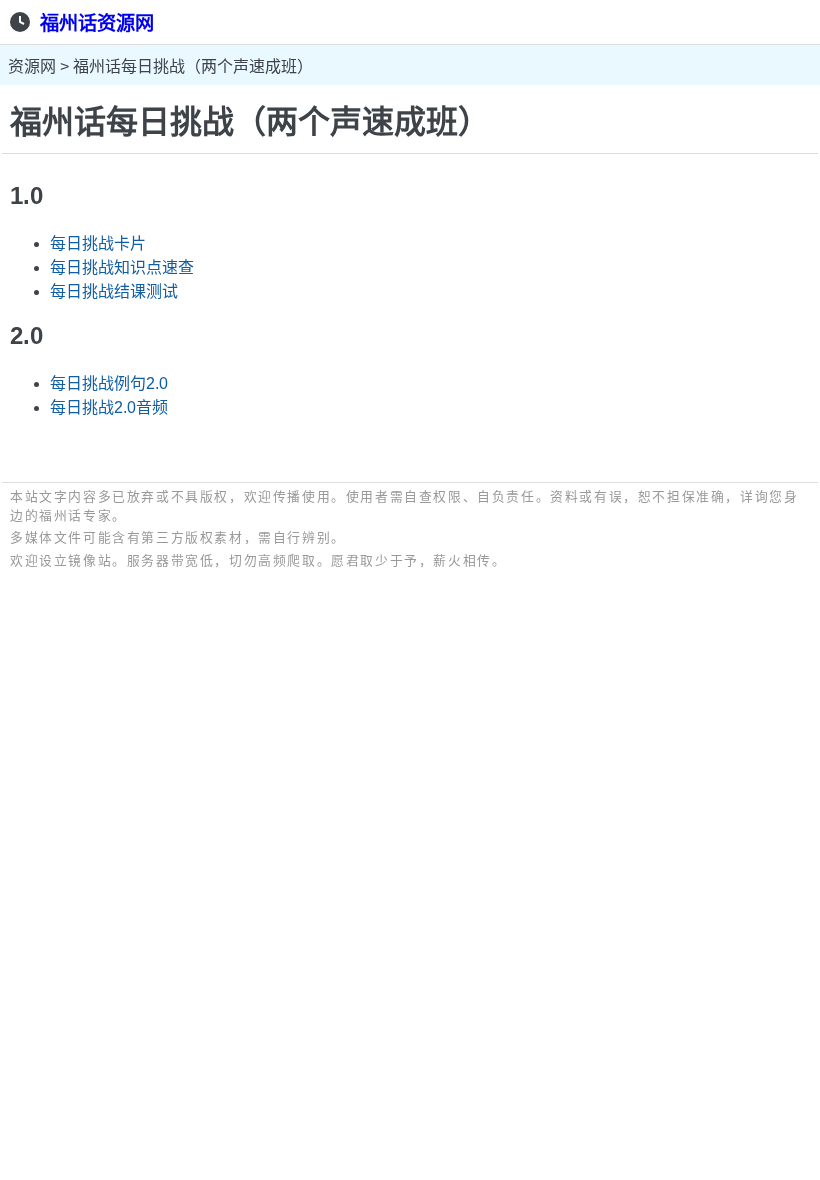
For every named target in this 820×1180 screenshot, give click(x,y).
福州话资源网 (97, 23)
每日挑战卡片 (98, 243)
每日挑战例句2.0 (109, 383)
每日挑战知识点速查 (122, 267)
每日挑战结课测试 (114, 291)
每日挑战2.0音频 (109, 407)
